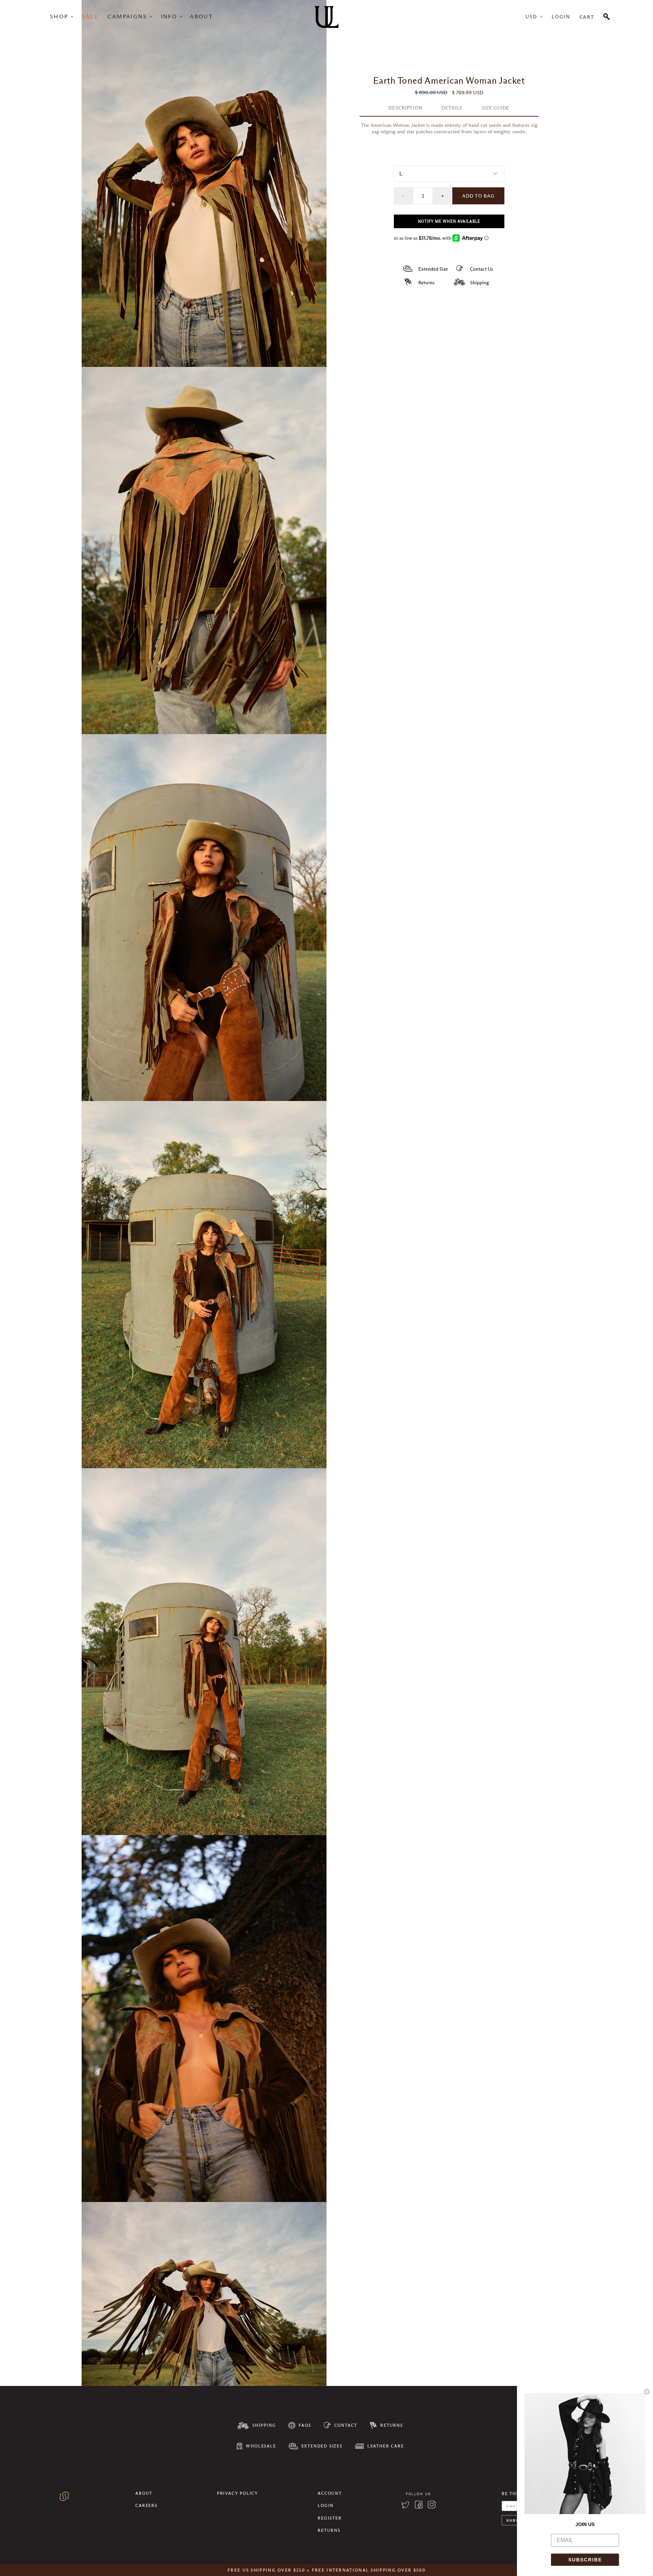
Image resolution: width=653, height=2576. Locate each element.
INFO (169, 16)
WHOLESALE (261, 2446)
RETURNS (392, 2425)
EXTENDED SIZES (322, 2446)
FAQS (305, 2425)
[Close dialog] (647, 2392)
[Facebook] (419, 2506)
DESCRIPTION (405, 108)
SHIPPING (264, 2425)
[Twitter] (405, 2506)
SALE (90, 16)
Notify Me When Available (449, 221)
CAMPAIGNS (127, 16)
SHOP (59, 16)
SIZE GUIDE (496, 108)
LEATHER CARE (386, 2446)
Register (330, 2518)
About (144, 2493)
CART (587, 17)
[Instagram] (432, 2506)
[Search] (607, 16)
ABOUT (201, 16)
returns (329, 2530)
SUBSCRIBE (585, 2560)
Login (561, 17)
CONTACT (346, 2425)
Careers (146, 2505)
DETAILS (452, 108)
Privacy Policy (238, 2493)
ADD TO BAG (478, 196)
